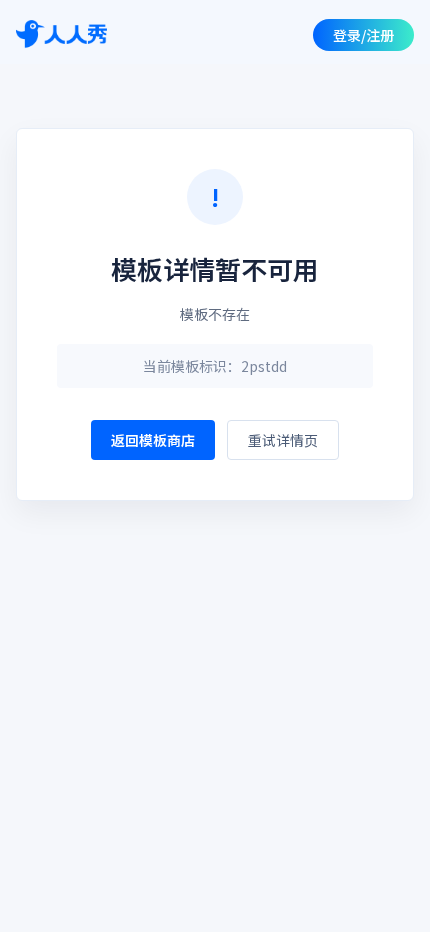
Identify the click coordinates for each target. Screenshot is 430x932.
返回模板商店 (153, 440)
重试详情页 (283, 440)
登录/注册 (363, 35)
